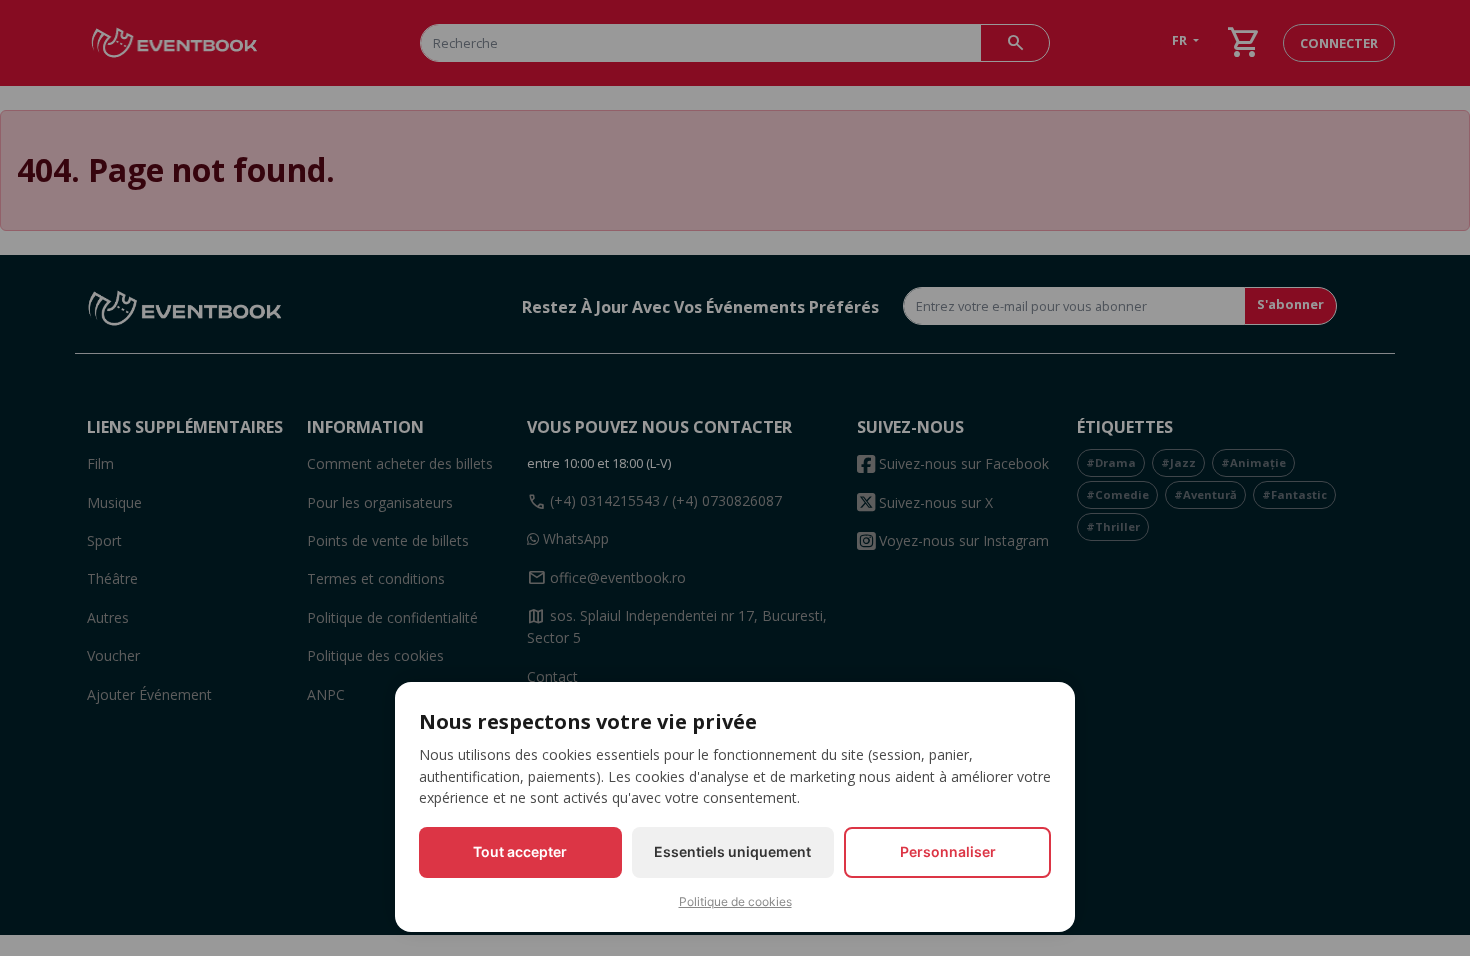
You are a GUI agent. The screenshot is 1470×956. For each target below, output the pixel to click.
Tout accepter (520, 851)
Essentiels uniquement (732, 851)
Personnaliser (948, 851)
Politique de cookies (735, 901)
